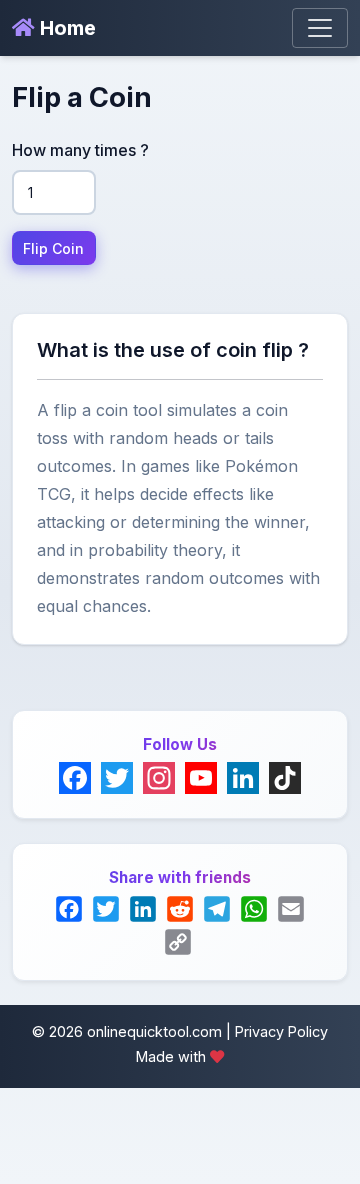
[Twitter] (117, 778)
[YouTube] (201, 778)
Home (65, 28)
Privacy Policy (281, 1031)
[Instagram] (159, 778)
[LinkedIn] (243, 778)
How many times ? (80, 150)
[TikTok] (285, 778)
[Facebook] (75, 778)
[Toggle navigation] (320, 28)
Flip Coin (53, 248)
